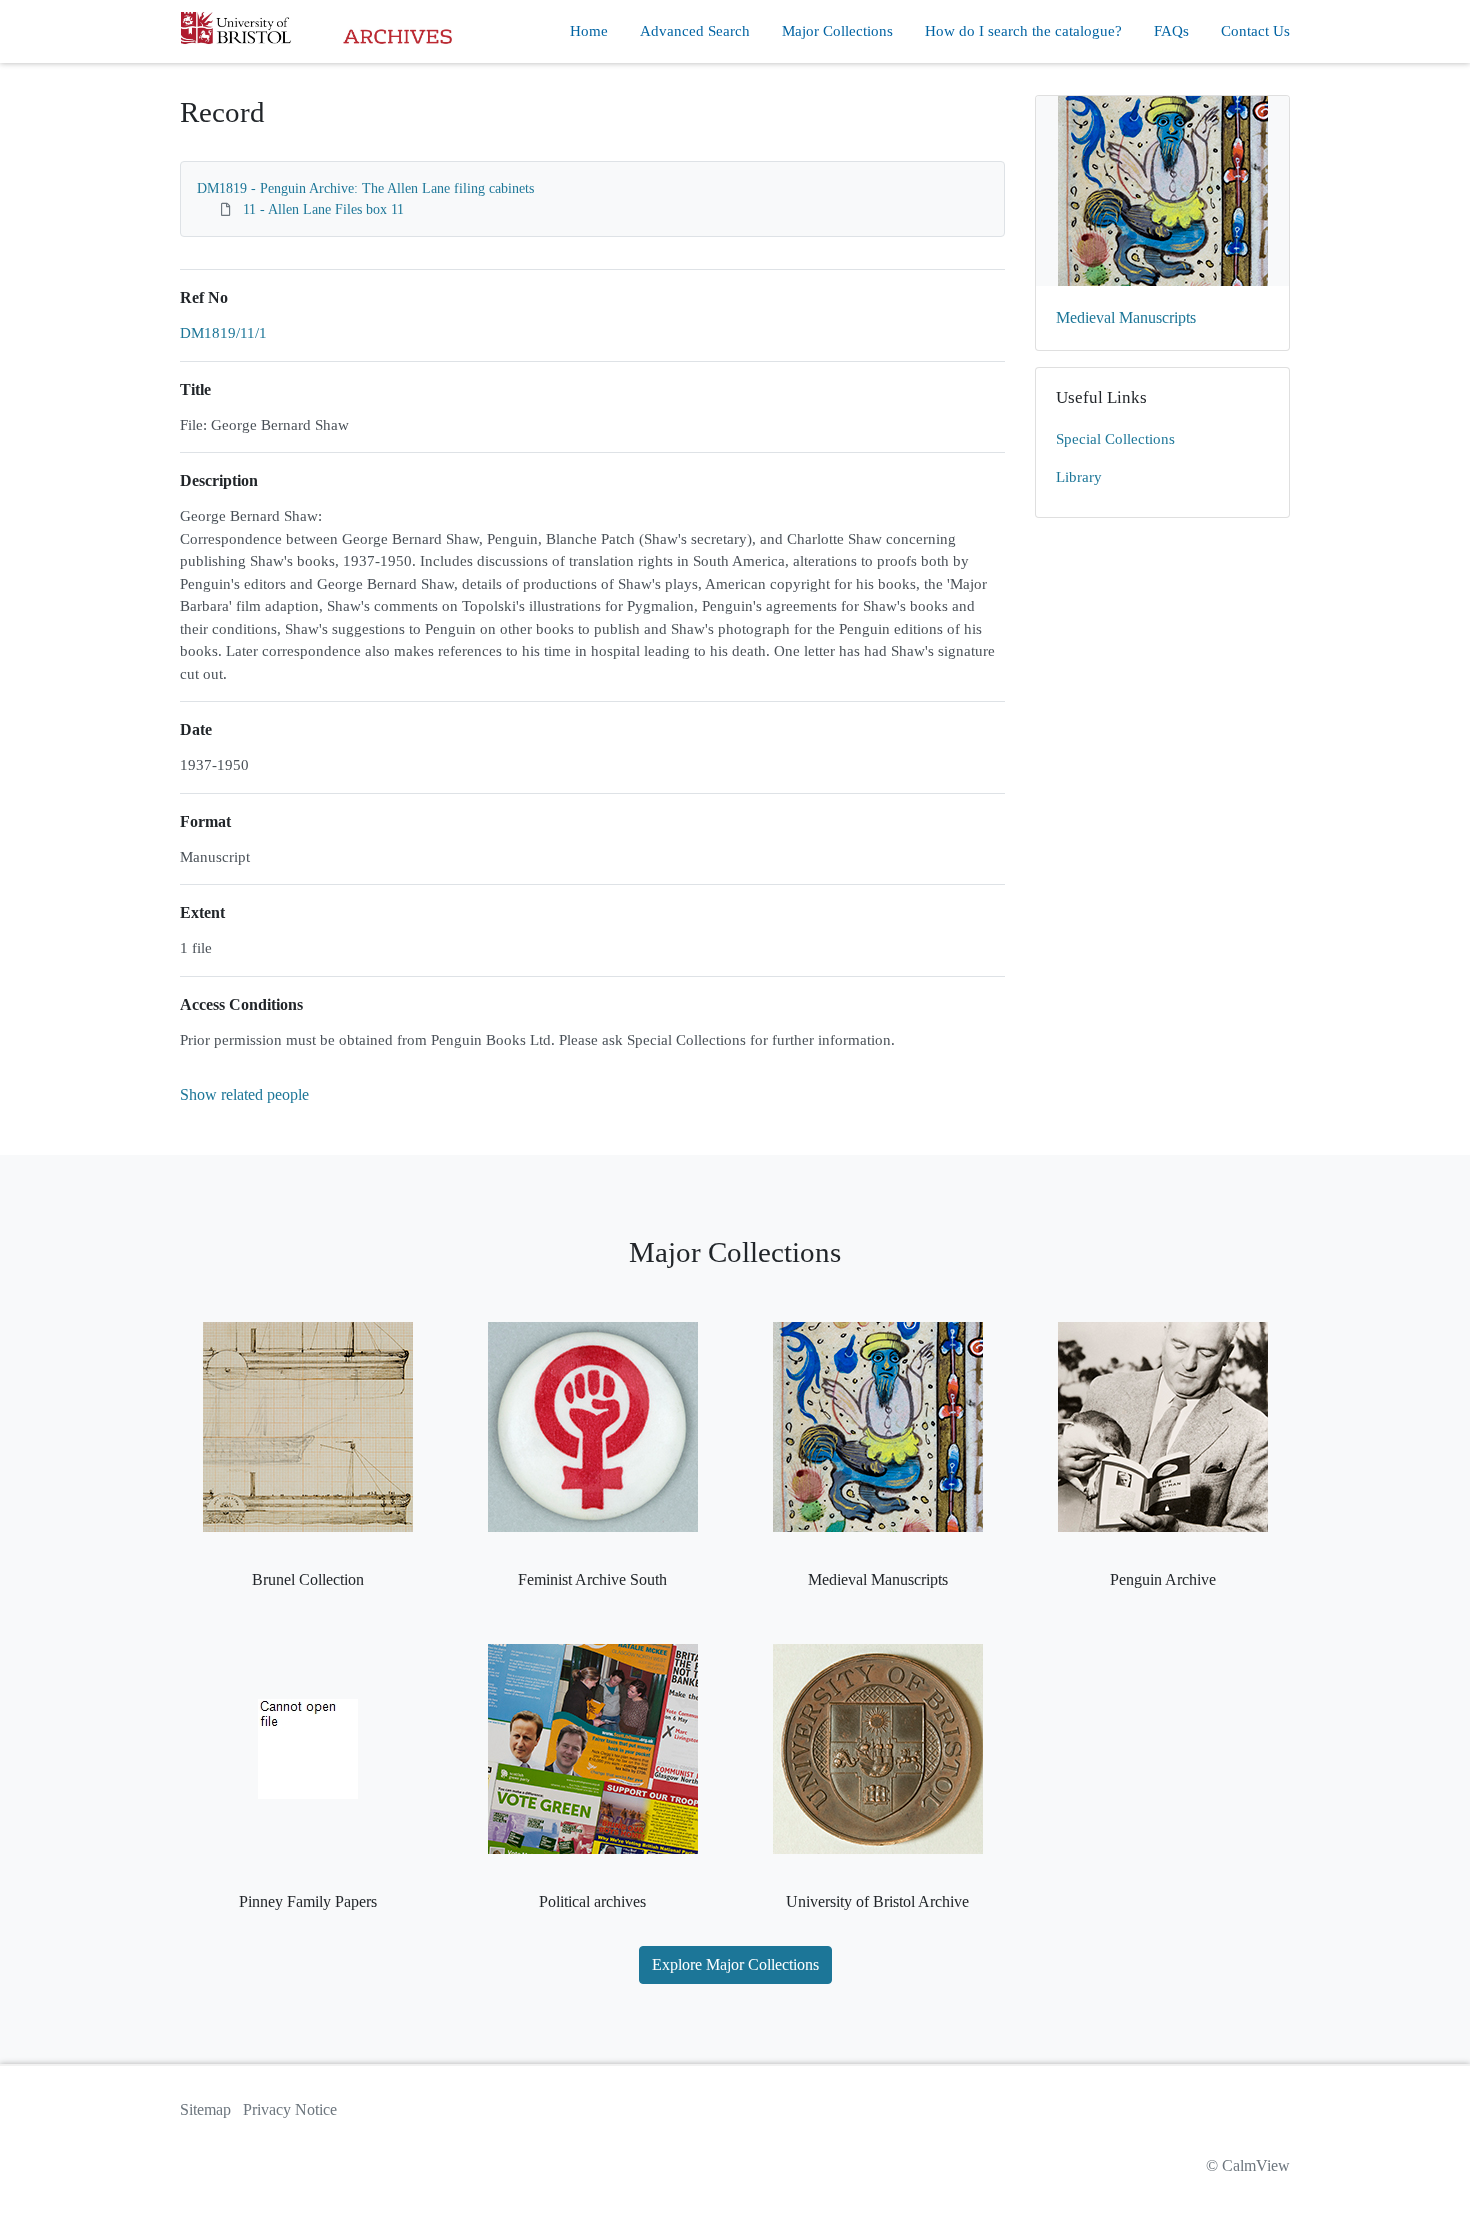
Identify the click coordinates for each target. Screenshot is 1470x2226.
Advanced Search (695, 31)
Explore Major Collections (735, 1964)
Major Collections (837, 31)
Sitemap (205, 2109)
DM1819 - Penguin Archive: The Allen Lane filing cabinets (365, 188)
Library (1079, 477)
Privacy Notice (290, 2109)
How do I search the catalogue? (1023, 31)
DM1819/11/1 (223, 333)
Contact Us (1255, 31)
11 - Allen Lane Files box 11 (323, 209)
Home (589, 31)
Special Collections (1115, 439)
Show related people (244, 1094)
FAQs (1171, 31)
